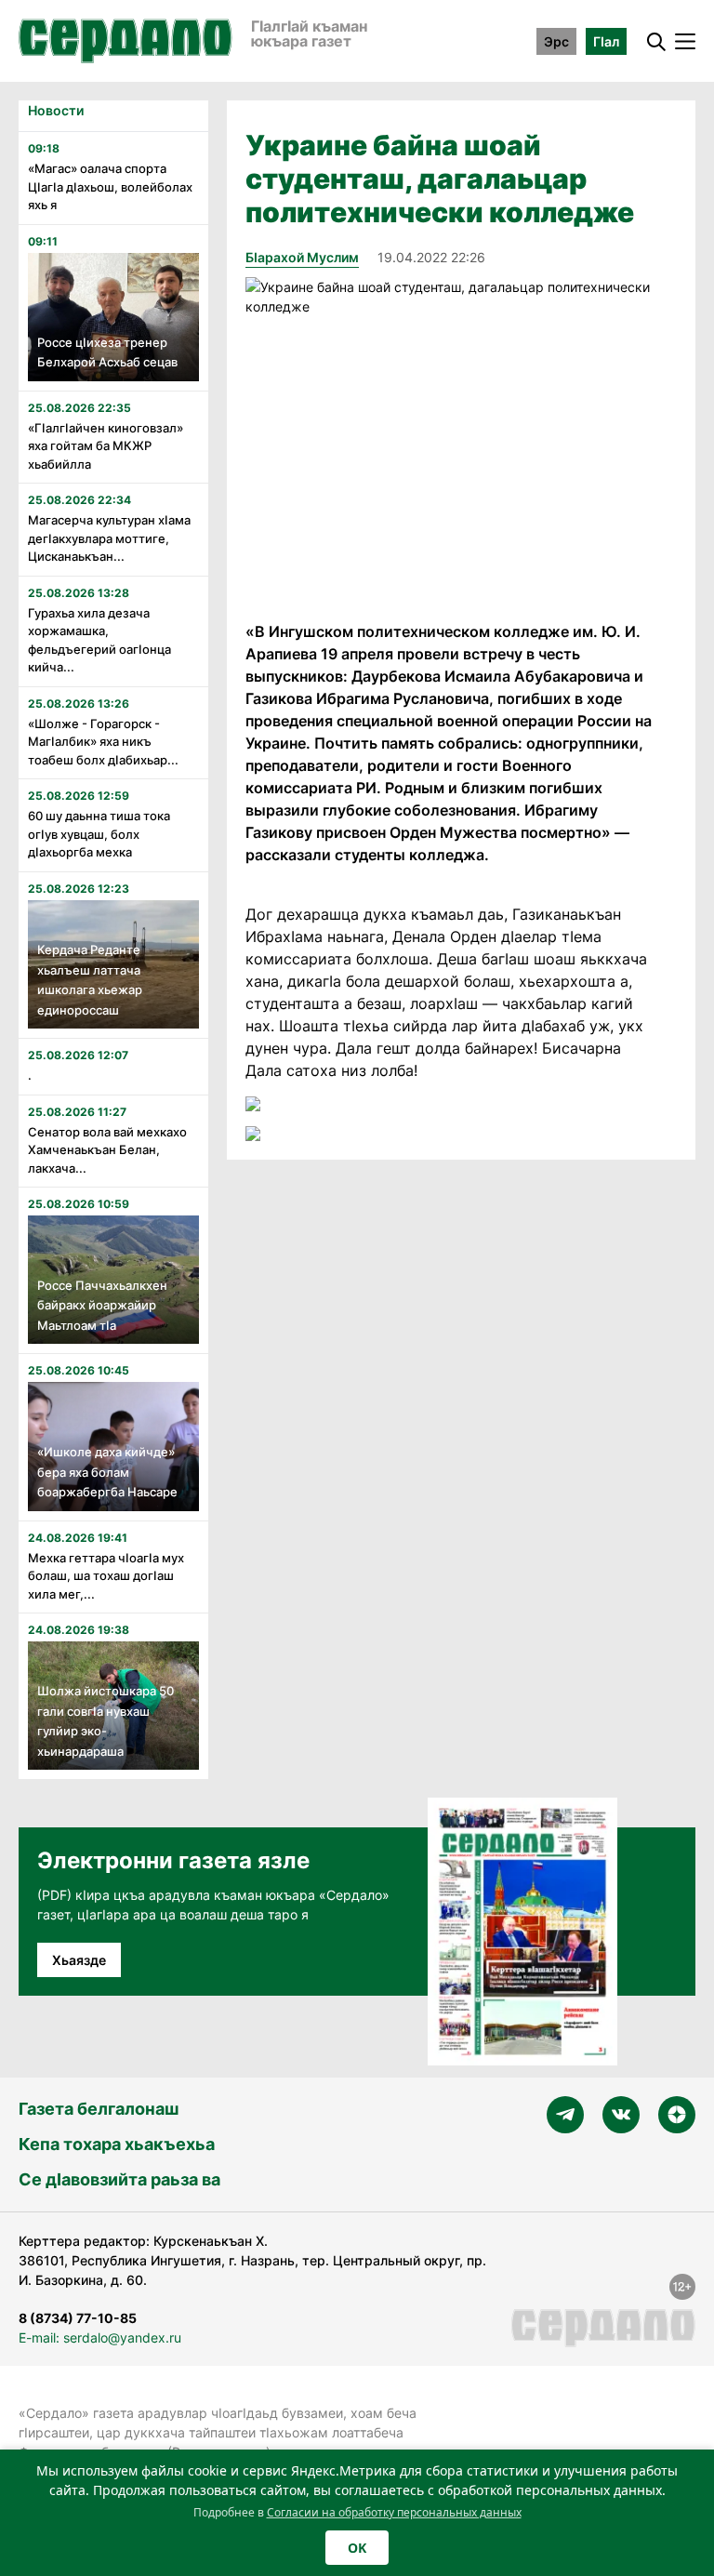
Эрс (556, 41)
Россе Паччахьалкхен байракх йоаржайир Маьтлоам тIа (102, 1305)
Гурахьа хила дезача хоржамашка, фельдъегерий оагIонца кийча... (99, 640)
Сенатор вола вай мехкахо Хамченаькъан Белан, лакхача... (107, 1150)
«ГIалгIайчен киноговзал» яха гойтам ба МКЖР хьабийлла (106, 446)
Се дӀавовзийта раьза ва (119, 2179)
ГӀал (606, 41)
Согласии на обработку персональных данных (394, 2512)
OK (357, 2548)
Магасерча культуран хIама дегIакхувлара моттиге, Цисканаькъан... (109, 538)
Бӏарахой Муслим (302, 257)
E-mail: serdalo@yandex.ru (100, 2337)
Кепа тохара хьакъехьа (117, 2144)
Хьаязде (79, 1960)
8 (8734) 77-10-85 (78, 2318)
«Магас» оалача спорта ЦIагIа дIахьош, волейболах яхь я (110, 186)
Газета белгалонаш (99, 2109)
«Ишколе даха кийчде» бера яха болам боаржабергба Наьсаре (107, 1472)
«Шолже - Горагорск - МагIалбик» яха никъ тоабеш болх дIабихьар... (103, 742)
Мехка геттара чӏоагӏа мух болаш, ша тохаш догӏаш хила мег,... (106, 1576)
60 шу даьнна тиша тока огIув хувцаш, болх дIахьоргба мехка (99, 834)
